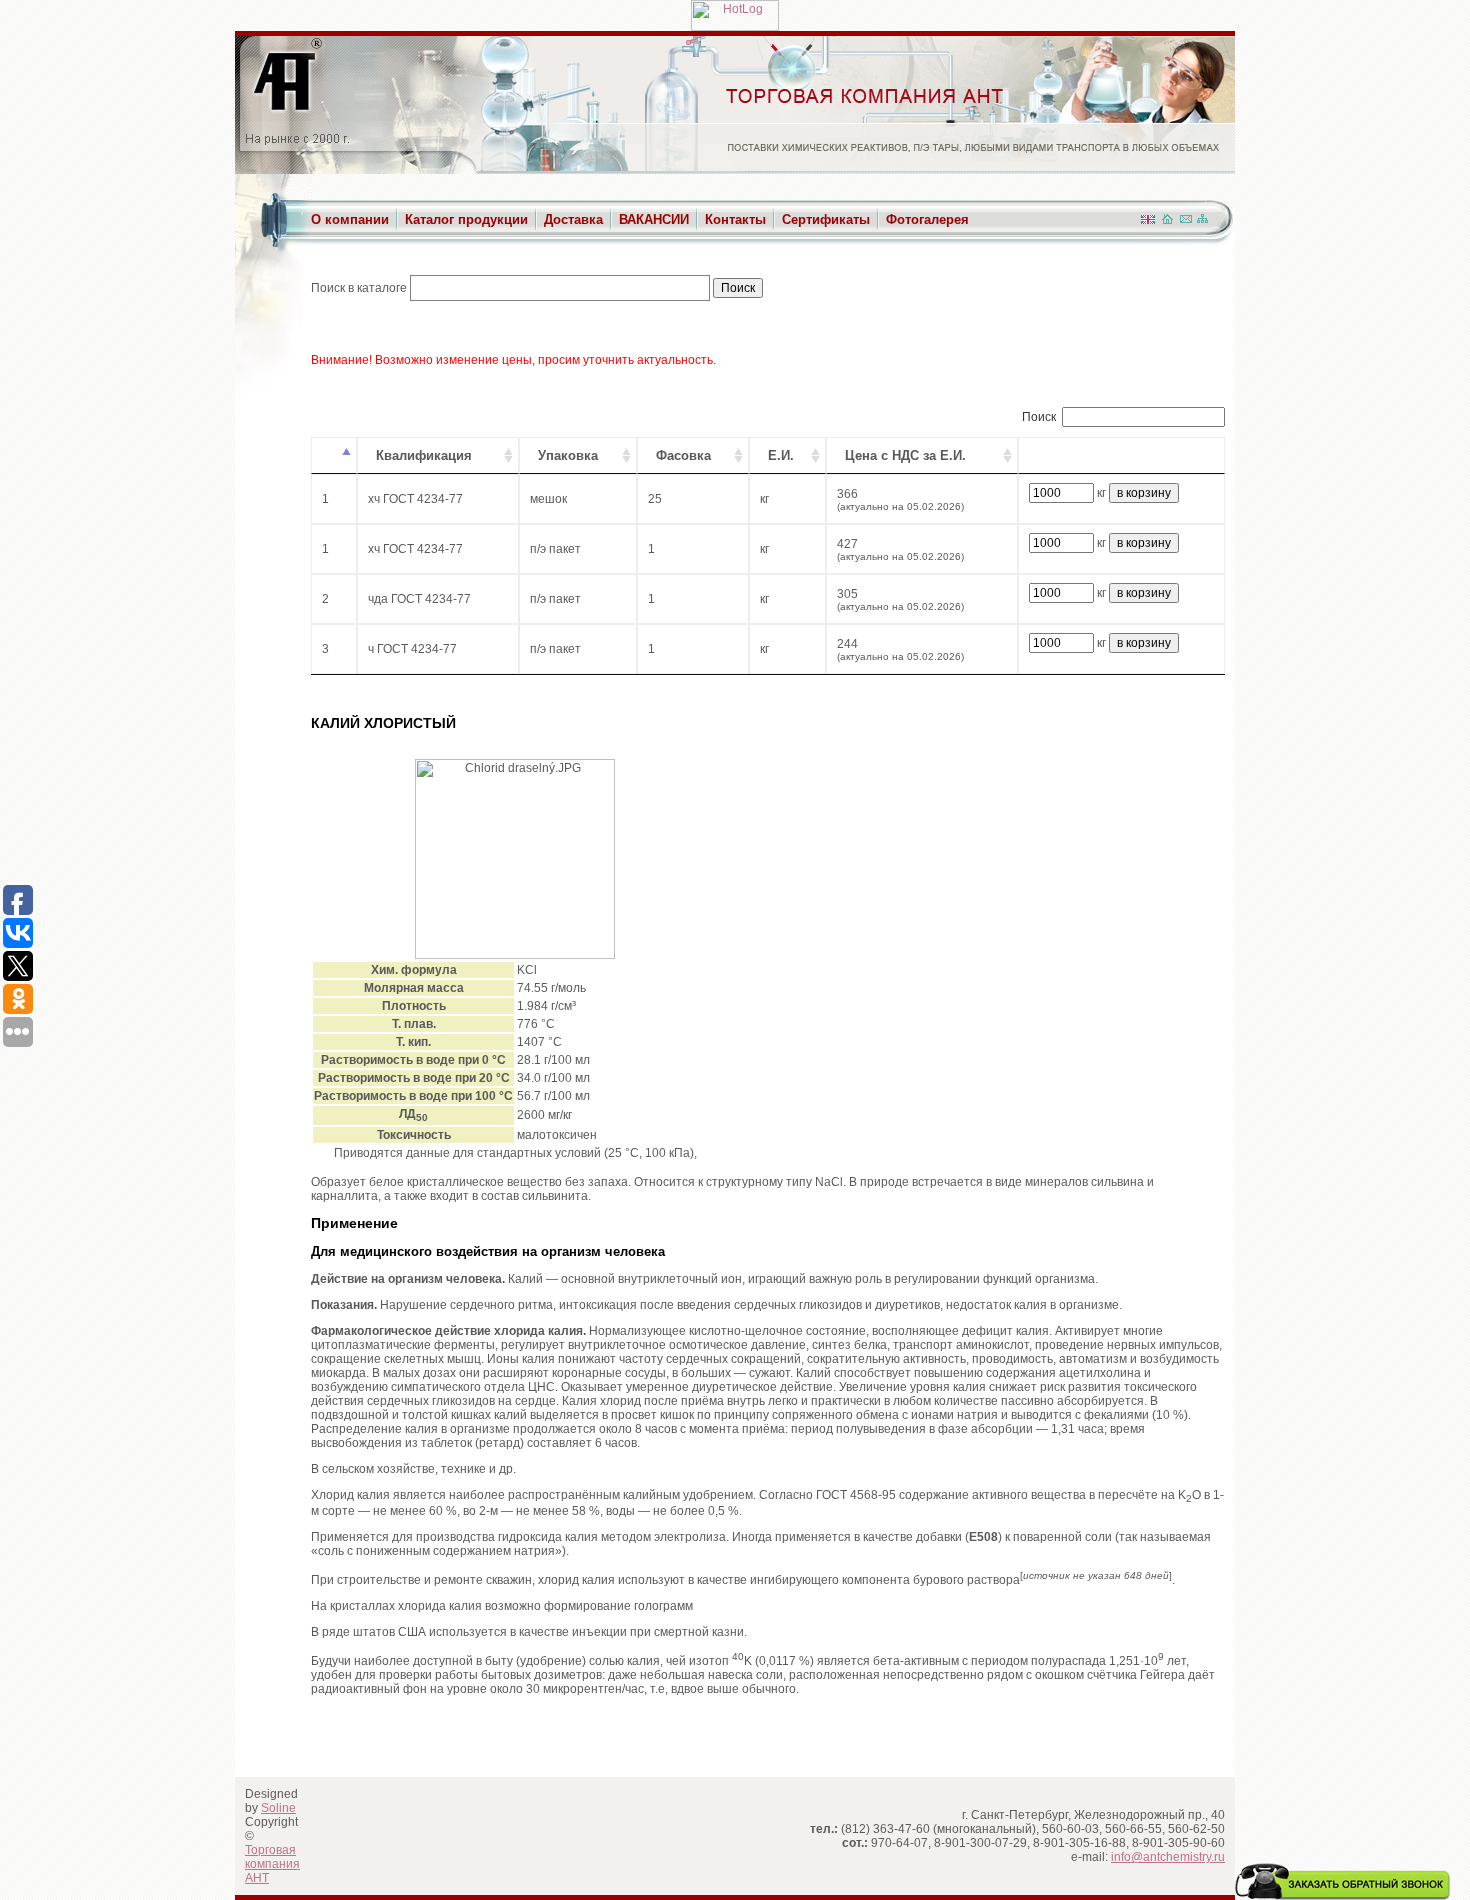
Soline (278, 1808)
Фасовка (683, 455)
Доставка (573, 219)
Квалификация (424, 455)
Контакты (735, 219)
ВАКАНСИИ (654, 219)
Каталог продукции (466, 219)
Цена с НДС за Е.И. (905, 455)
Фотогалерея (927, 219)
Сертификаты (826, 219)
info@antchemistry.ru (1168, 1857)
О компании (350, 219)
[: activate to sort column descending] (334, 455)
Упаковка (568, 455)
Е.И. (781, 455)
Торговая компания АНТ (272, 1864)
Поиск (1039, 417)
